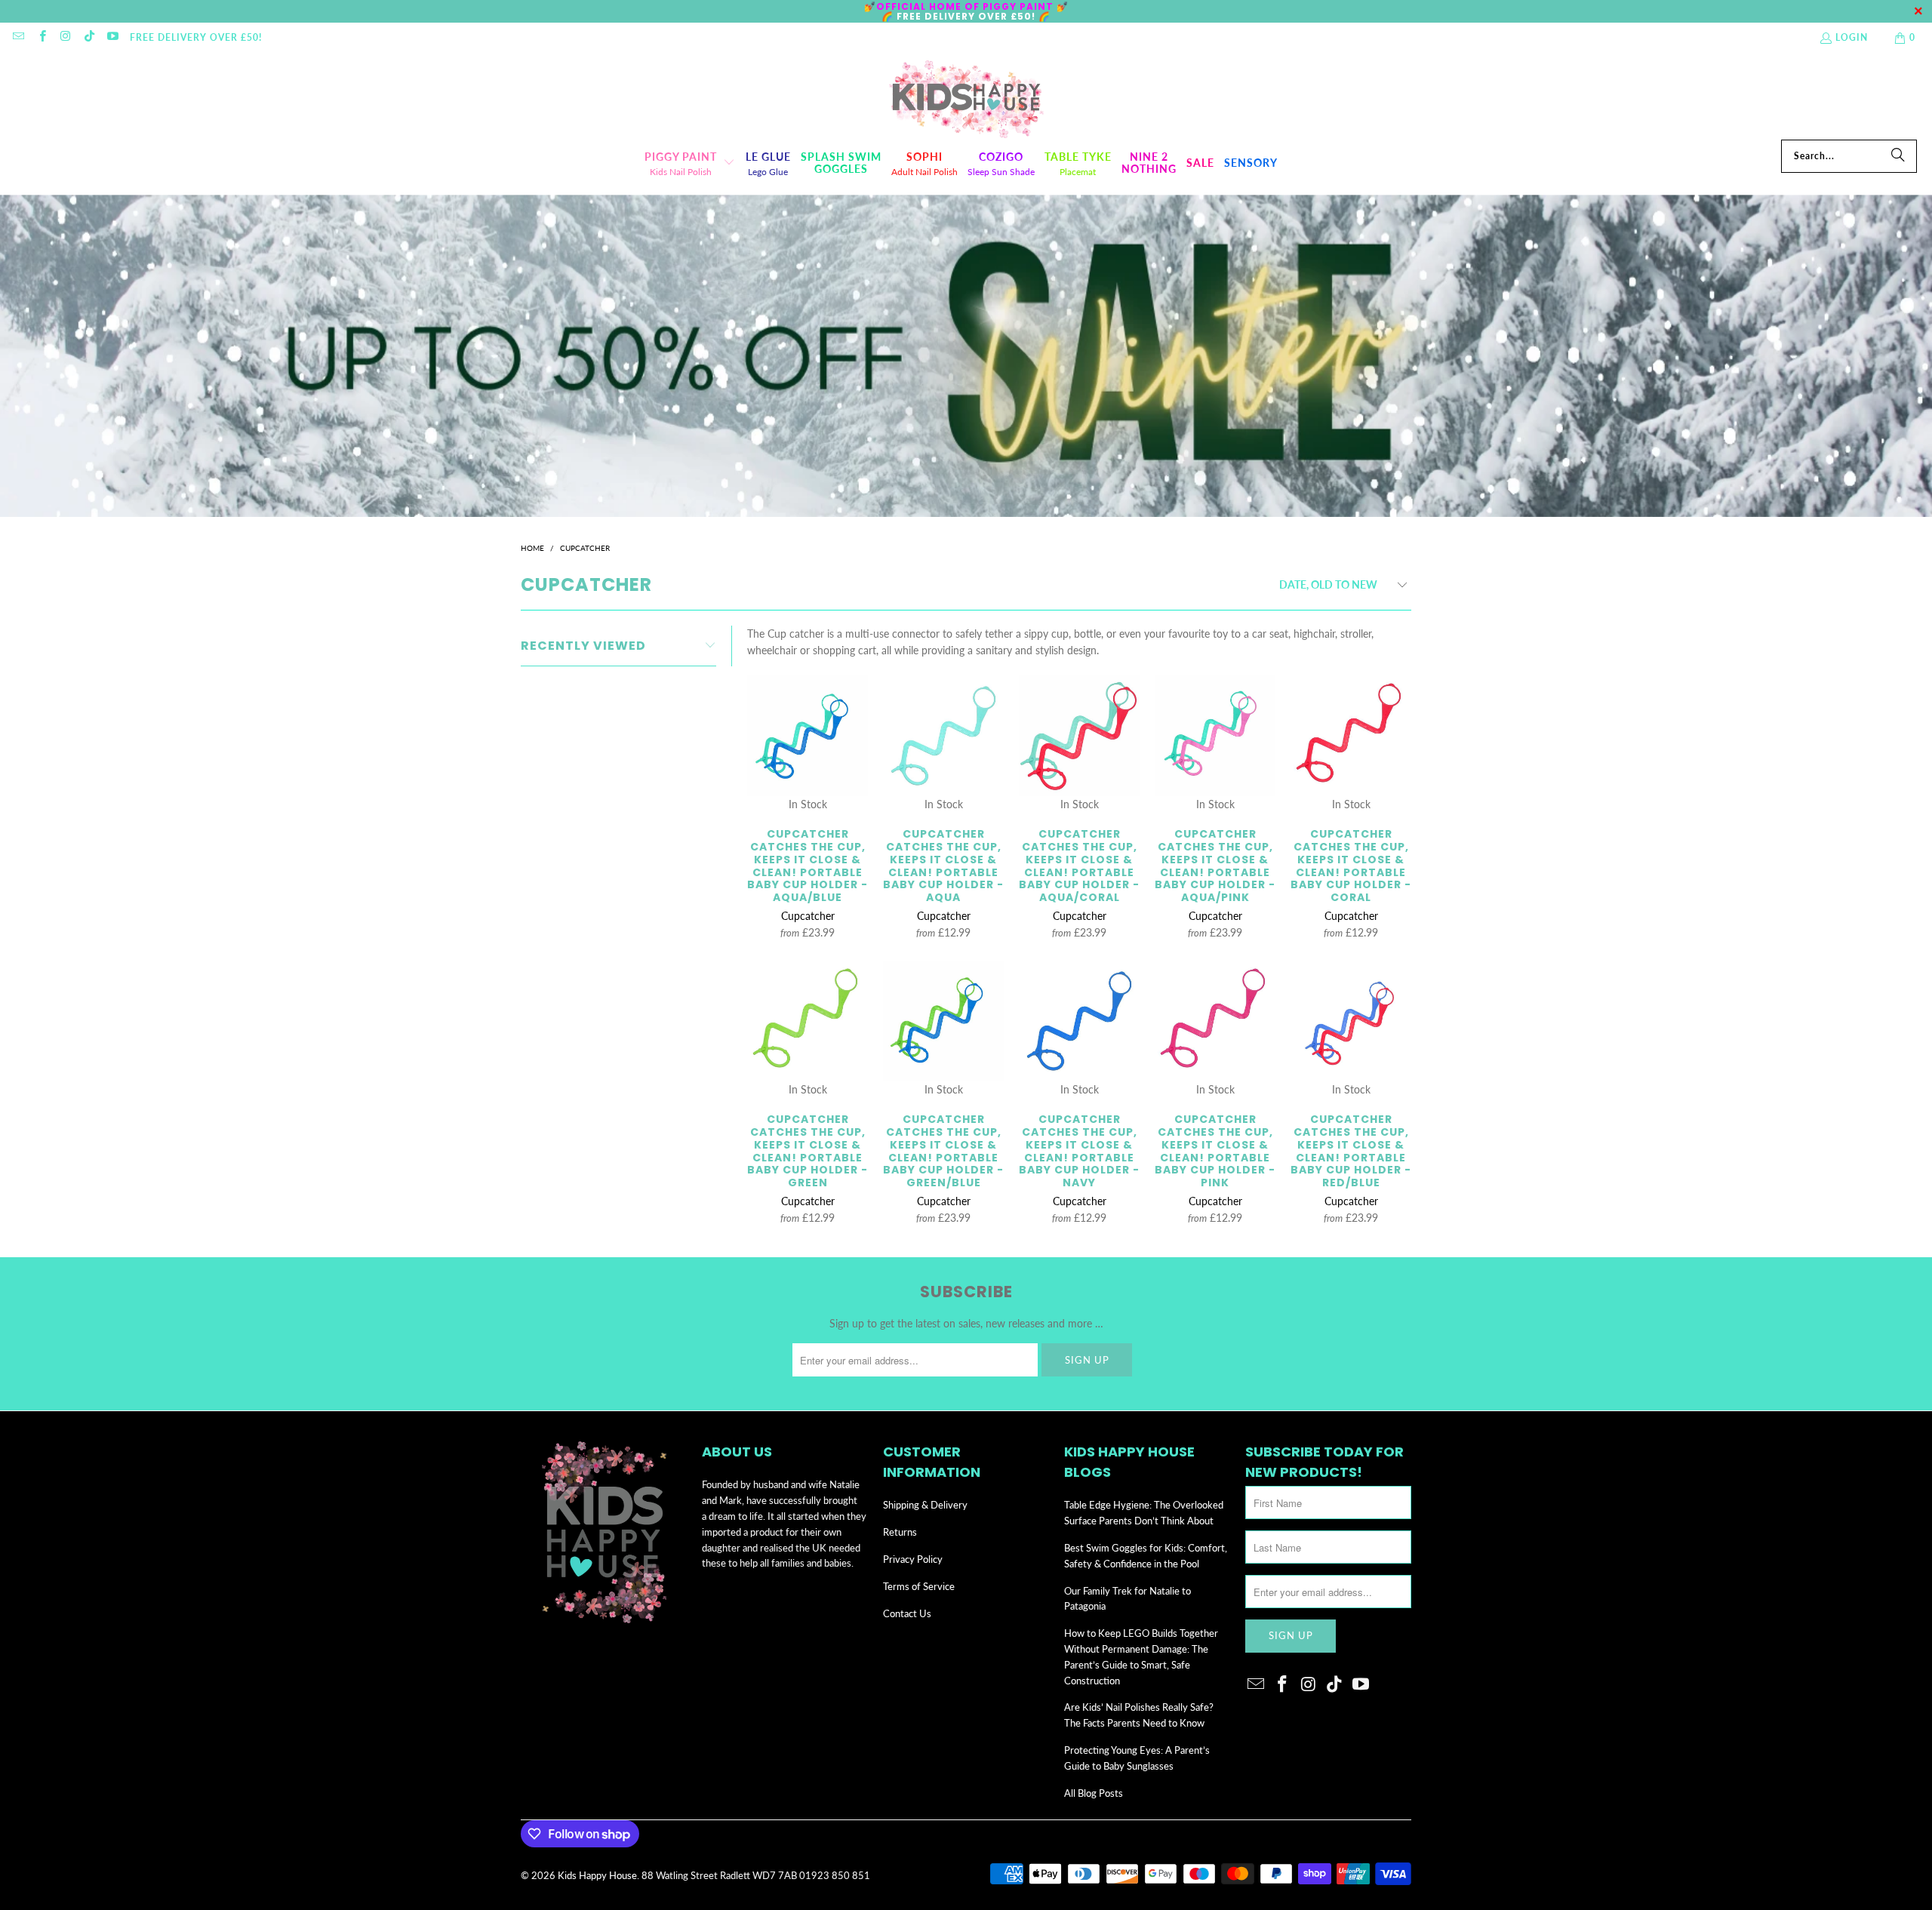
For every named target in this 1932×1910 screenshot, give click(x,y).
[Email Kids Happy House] (18, 37)
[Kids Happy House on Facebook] (41, 37)
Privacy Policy (913, 1559)
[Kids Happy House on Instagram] (65, 37)
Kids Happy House (597, 1875)
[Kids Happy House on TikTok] (89, 37)
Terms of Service (919, 1586)
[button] (690, 163)
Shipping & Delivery (925, 1505)
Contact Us (907, 1613)
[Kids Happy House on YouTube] (112, 37)
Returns (900, 1532)
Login (1852, 37)
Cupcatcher (808, 916)
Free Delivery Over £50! (196, 37)
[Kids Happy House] (966, 100)
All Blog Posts (1094, 1793)
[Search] (1898, 156)
